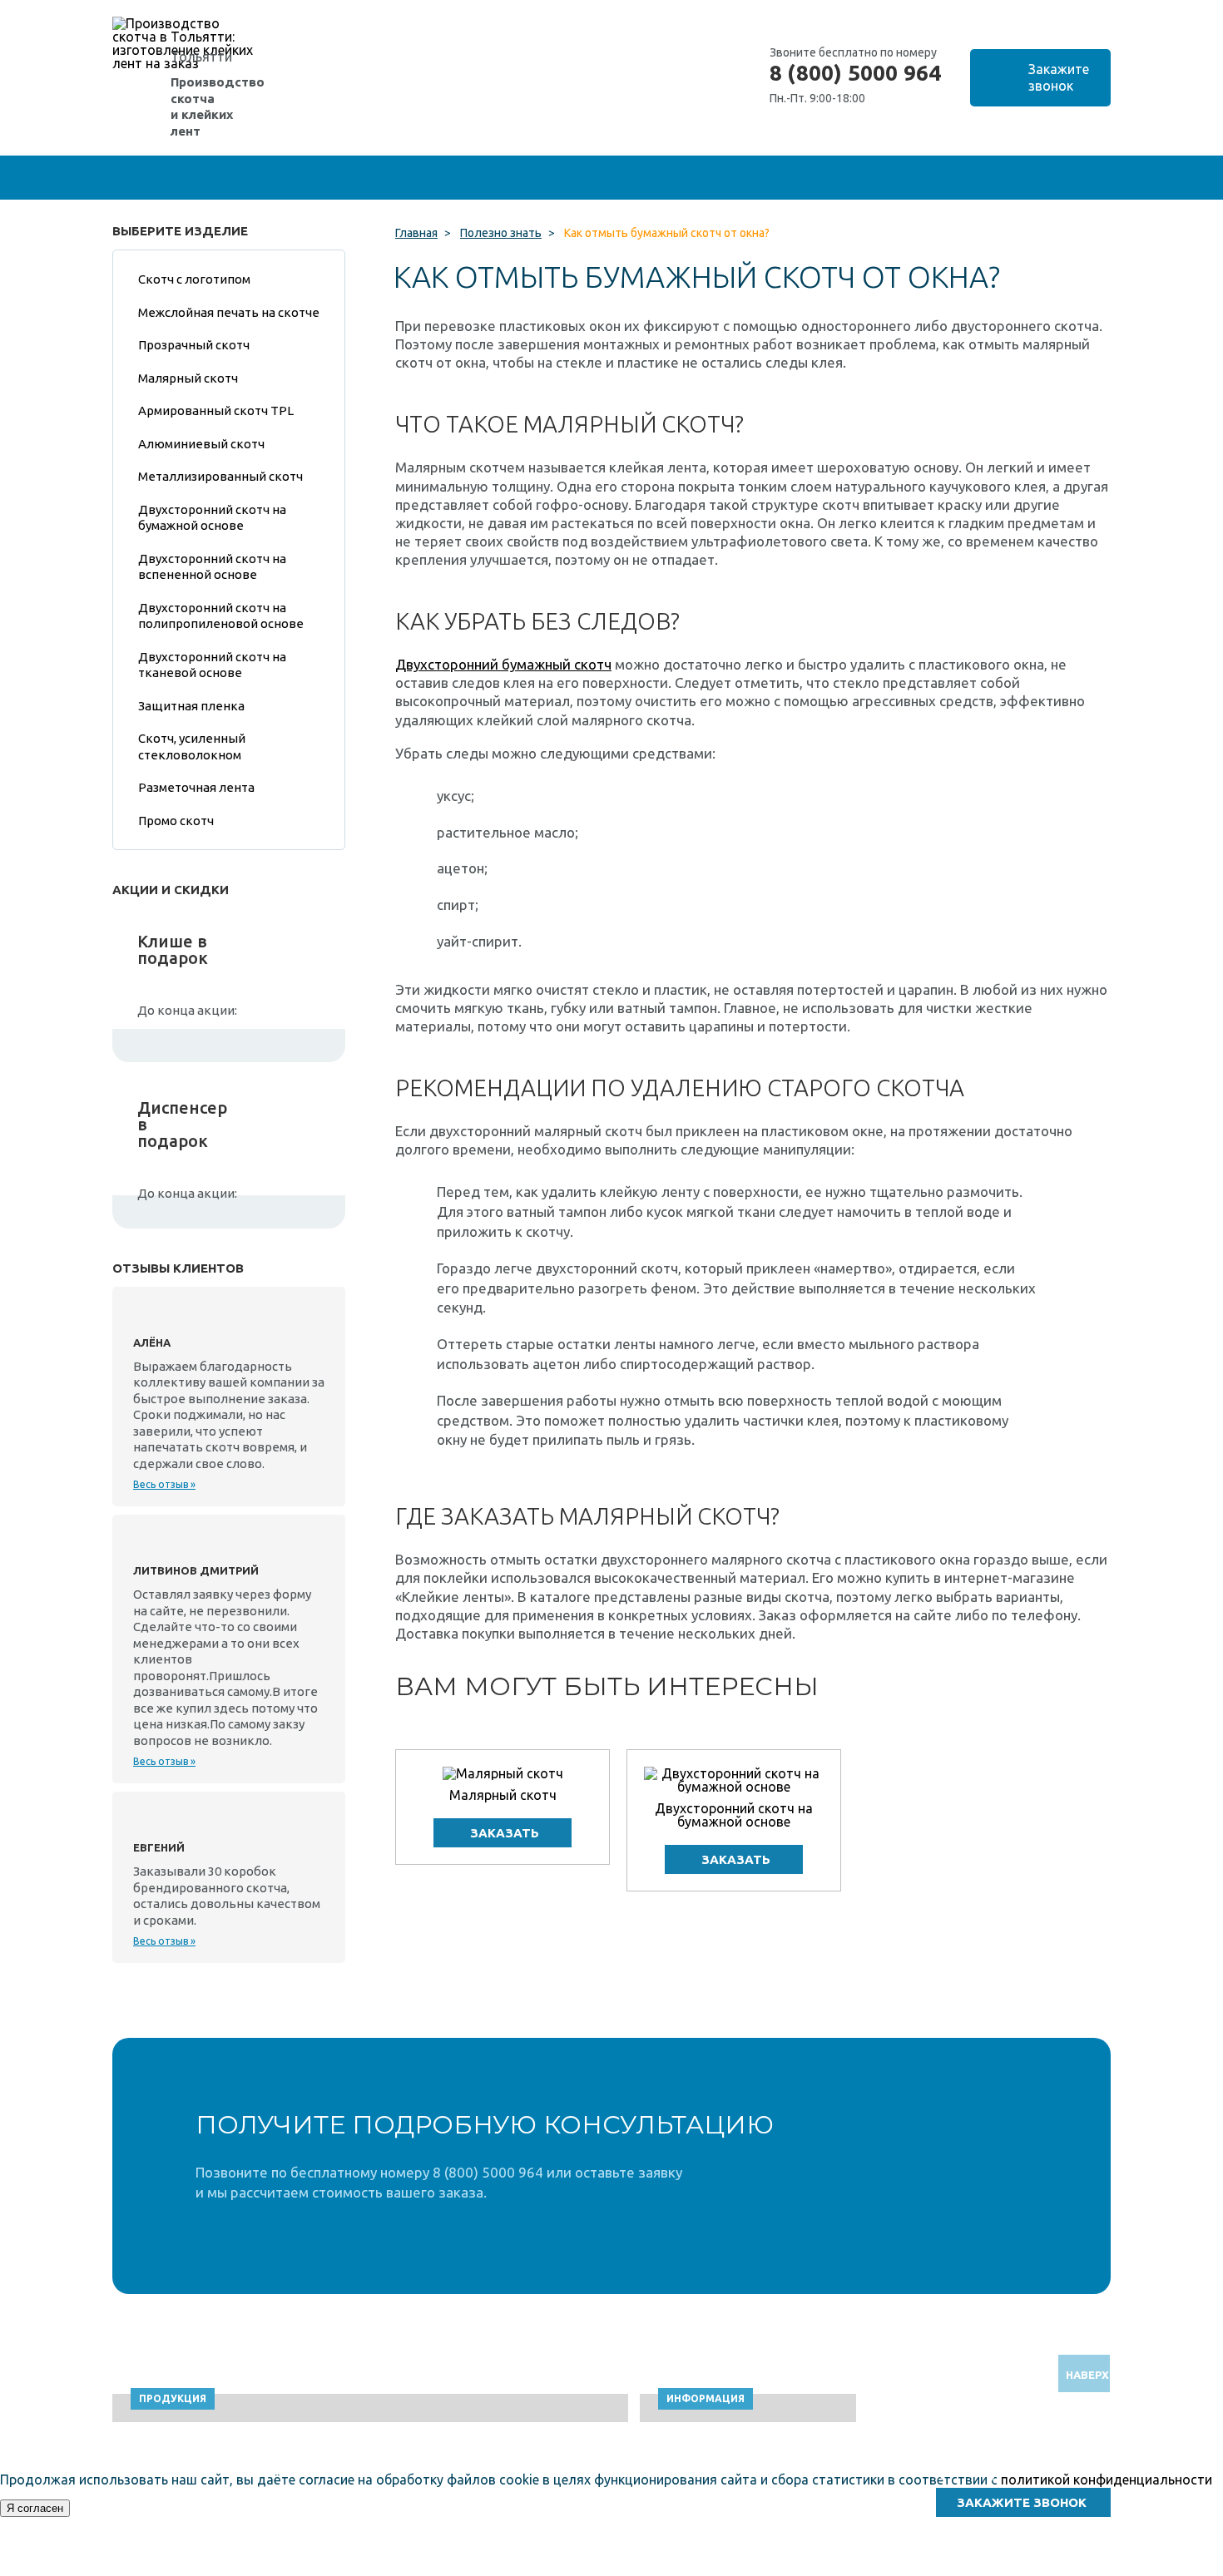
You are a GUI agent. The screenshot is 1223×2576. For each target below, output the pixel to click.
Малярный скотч (503, 1795)
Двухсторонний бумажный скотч (503, 664)
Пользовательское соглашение (977, 2568)
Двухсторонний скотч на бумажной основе (734, 1815)
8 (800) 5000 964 (855, 73)
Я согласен (35, 2508)
